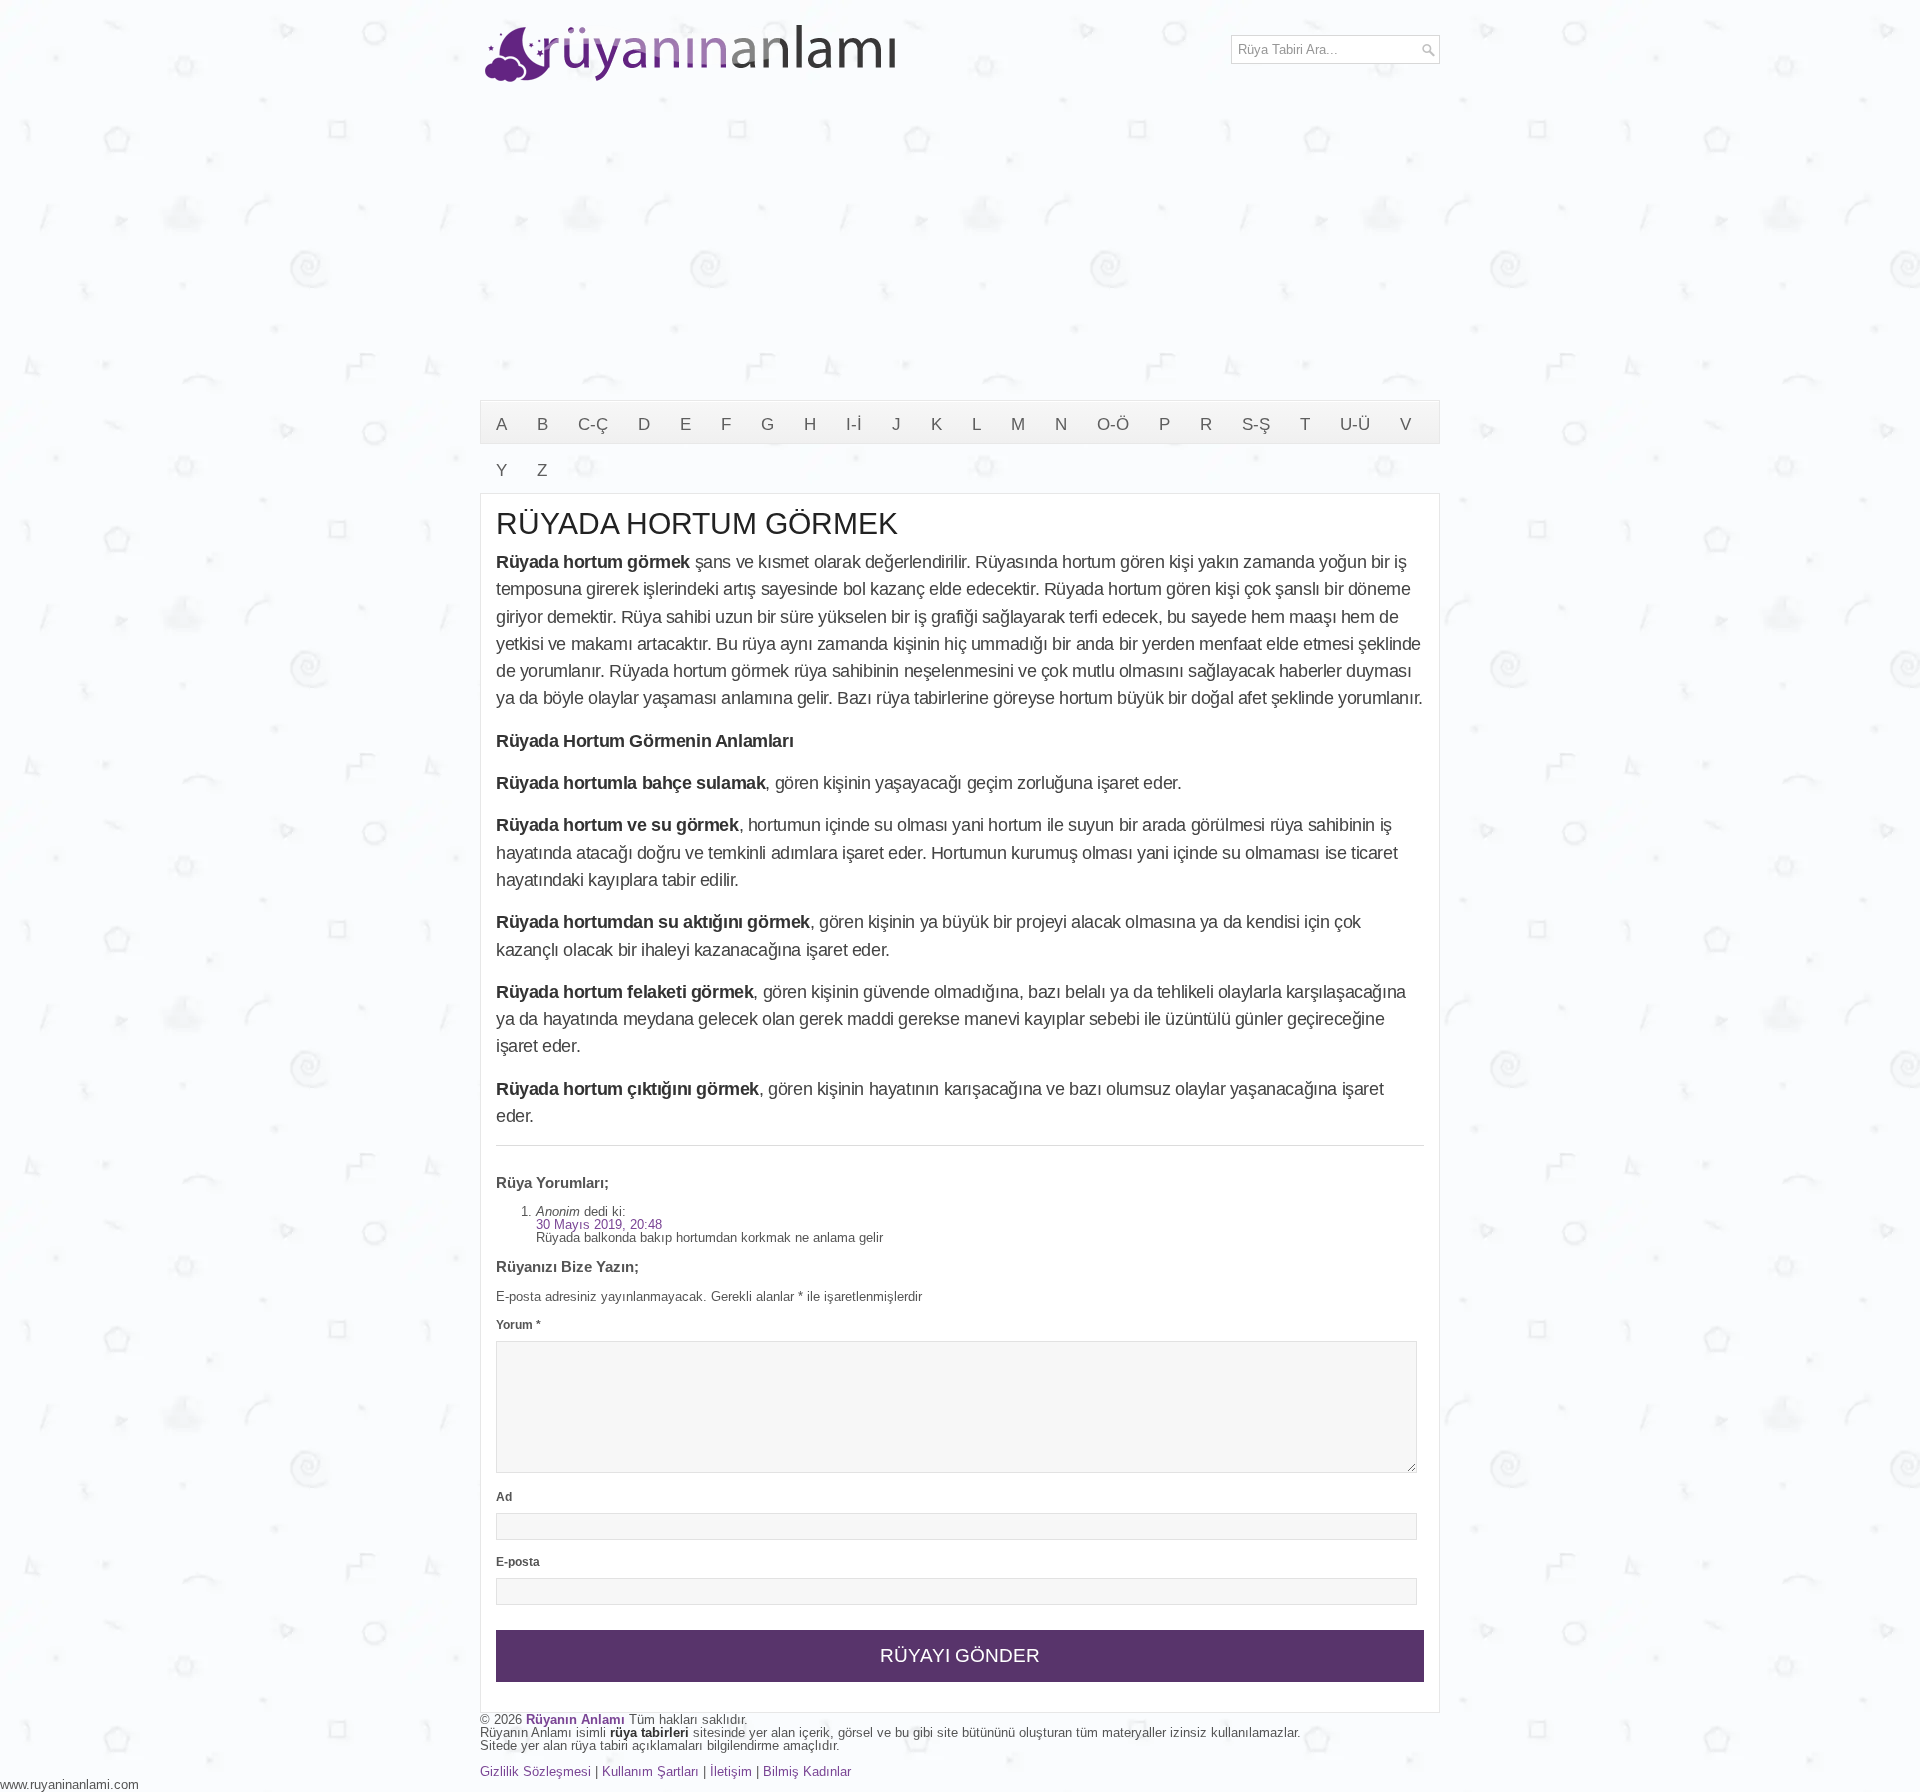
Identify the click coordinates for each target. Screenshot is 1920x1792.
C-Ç (593, 424)
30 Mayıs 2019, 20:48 (599, 1224)
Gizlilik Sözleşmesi (535, 1771)
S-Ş (1256, 424)
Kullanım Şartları (650, 1771)
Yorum (518, 1325)
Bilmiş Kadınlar (807, 1771)
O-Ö (1113, 424)
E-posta (518, 1562)
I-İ (854, 424)
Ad (504, 1497)
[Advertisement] (960, 250)
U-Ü (1355, 424)
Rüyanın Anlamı (575, 1719)
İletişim (731, 1771)
